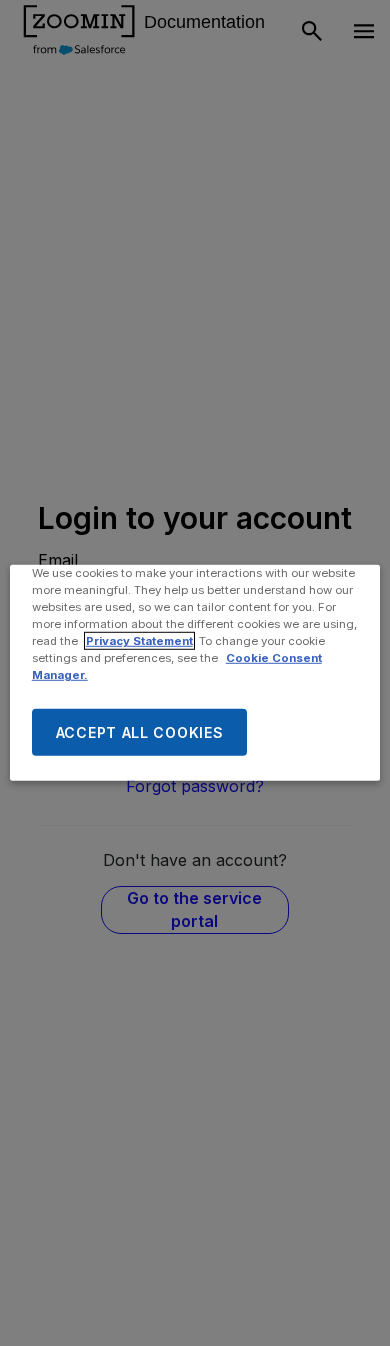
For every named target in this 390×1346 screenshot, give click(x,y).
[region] (195, 673)
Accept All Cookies (140, 732)
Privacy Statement (139, 641)
